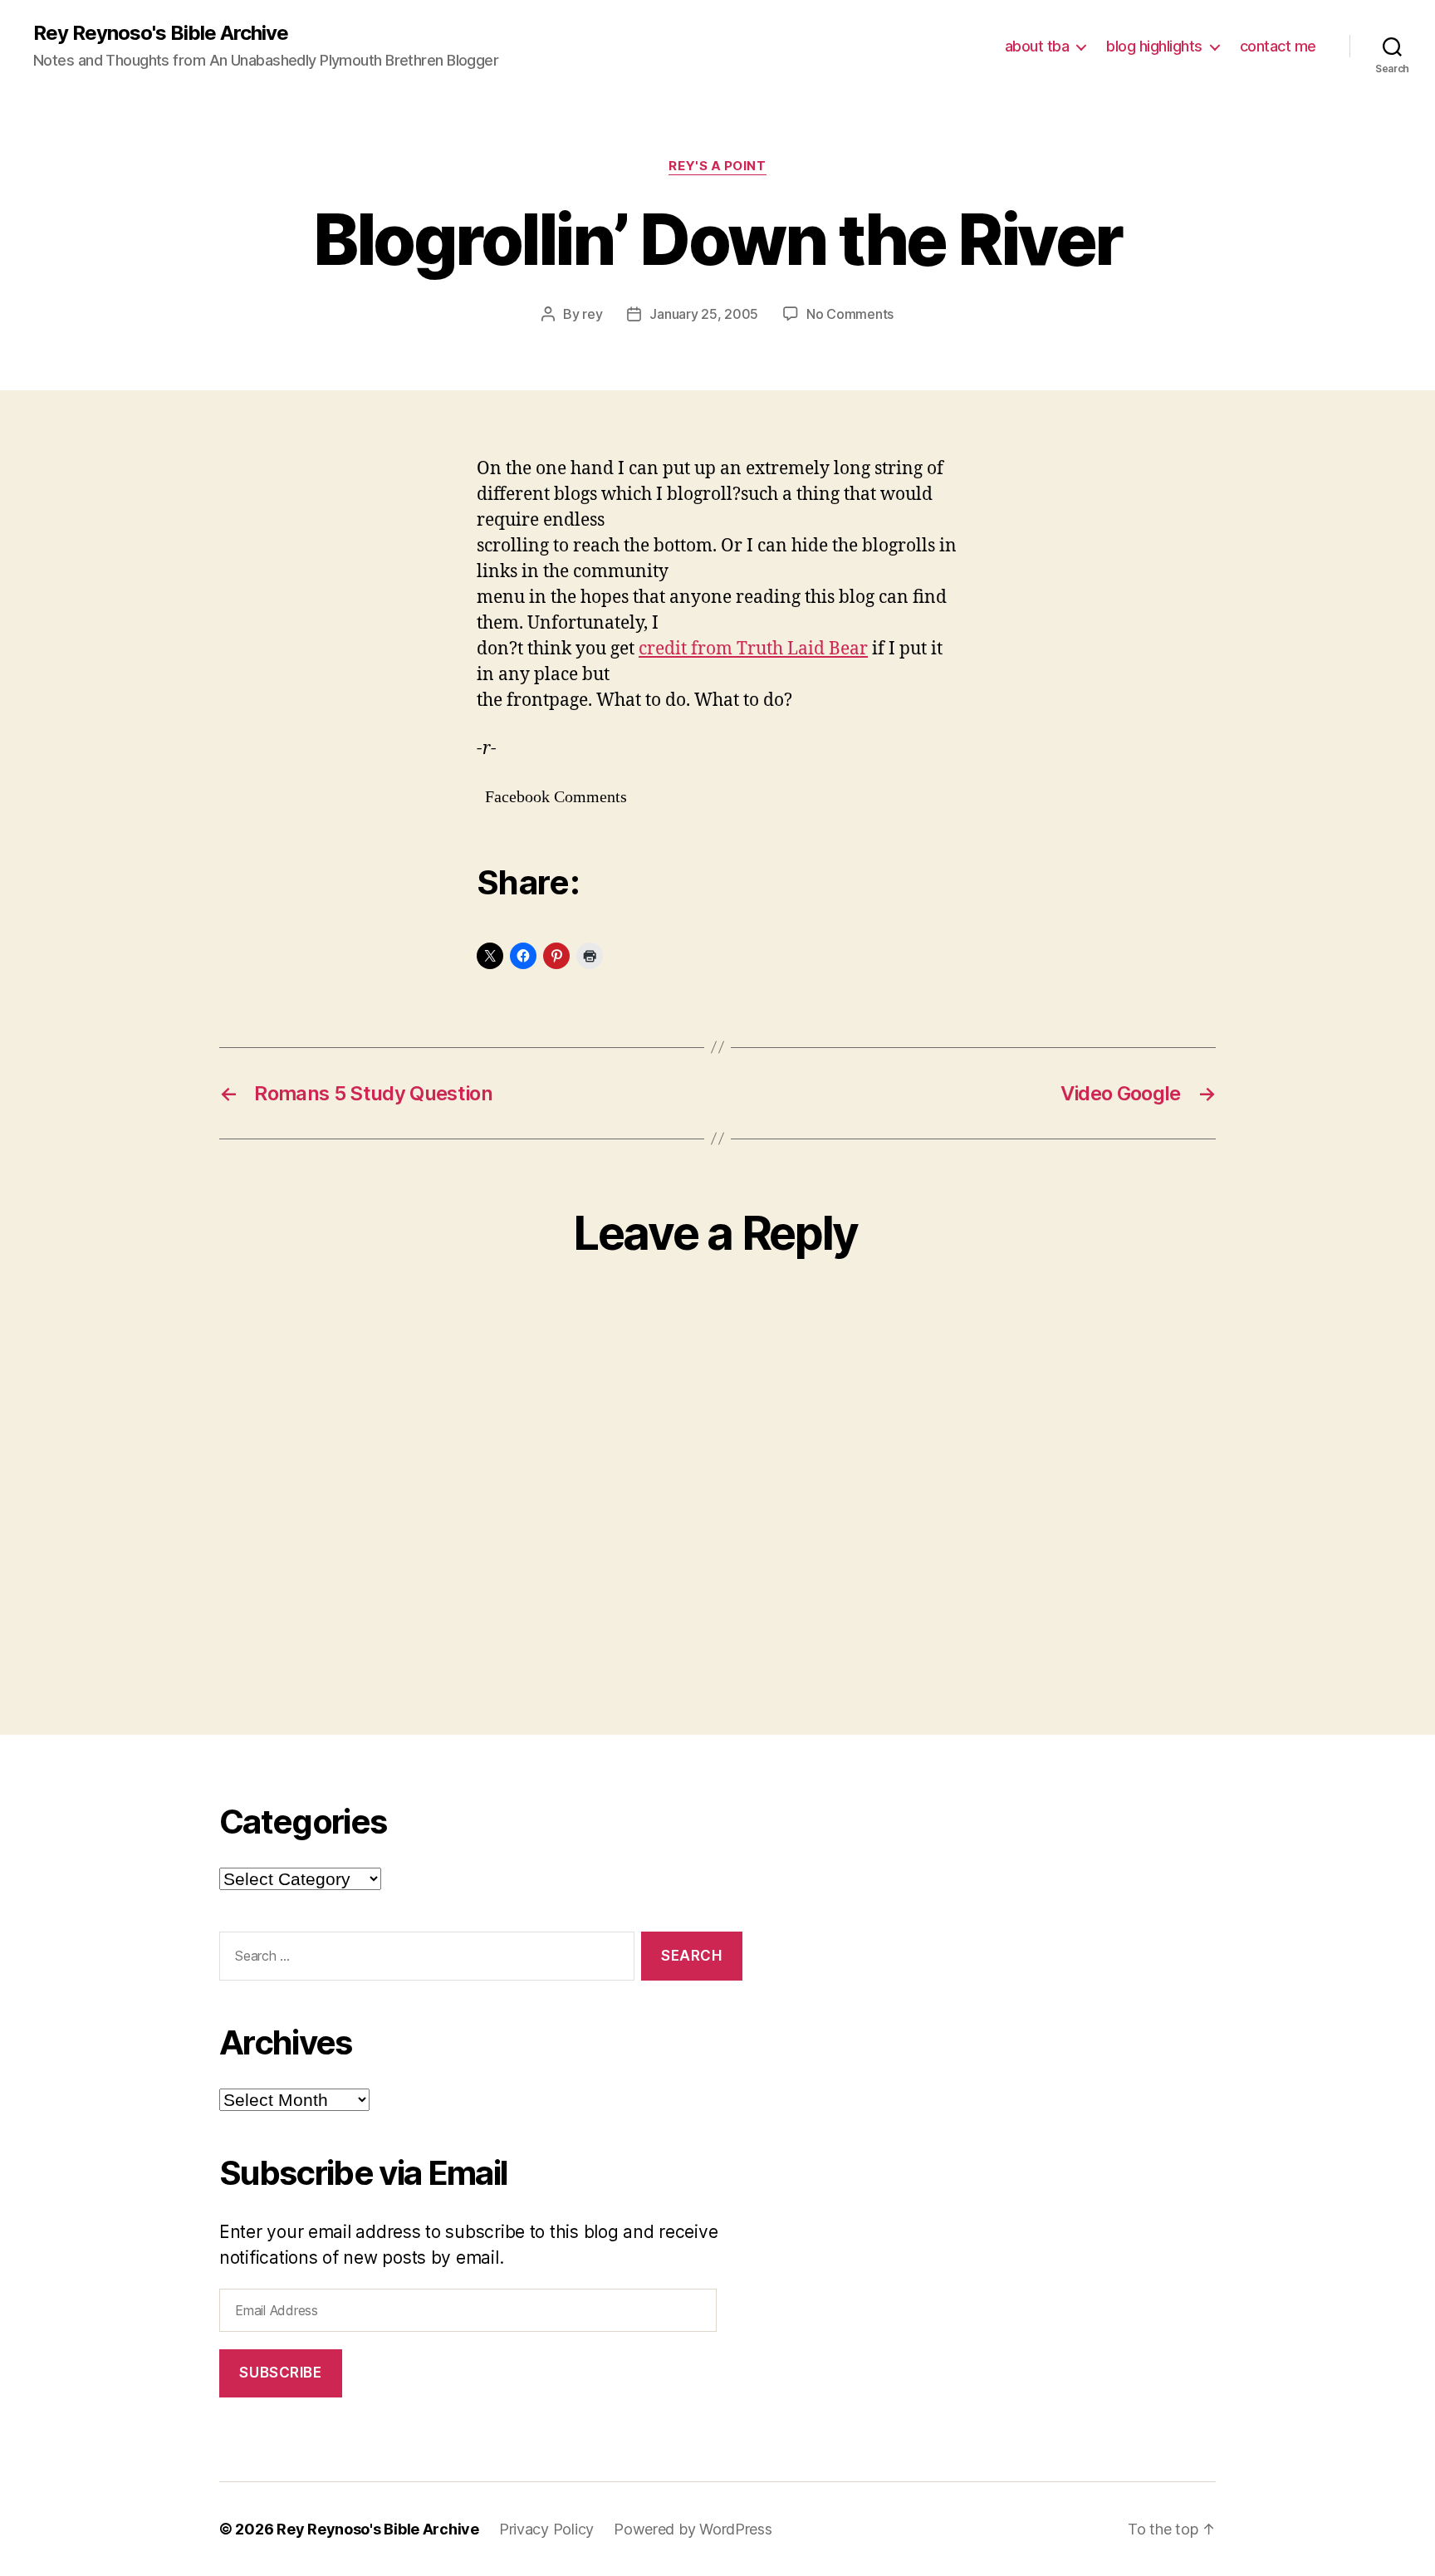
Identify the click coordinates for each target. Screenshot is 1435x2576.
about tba (1037, 46)
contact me (1278, 46)
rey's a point (717, 166)
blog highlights (1154, 46)
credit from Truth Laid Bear (753, 649)
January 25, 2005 (704, 314)
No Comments (850, 314)
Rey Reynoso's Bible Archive (161, 33)
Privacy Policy (546, 2529)
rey (592, 314)
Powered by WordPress (693, 2529)
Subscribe (280, 2373)
